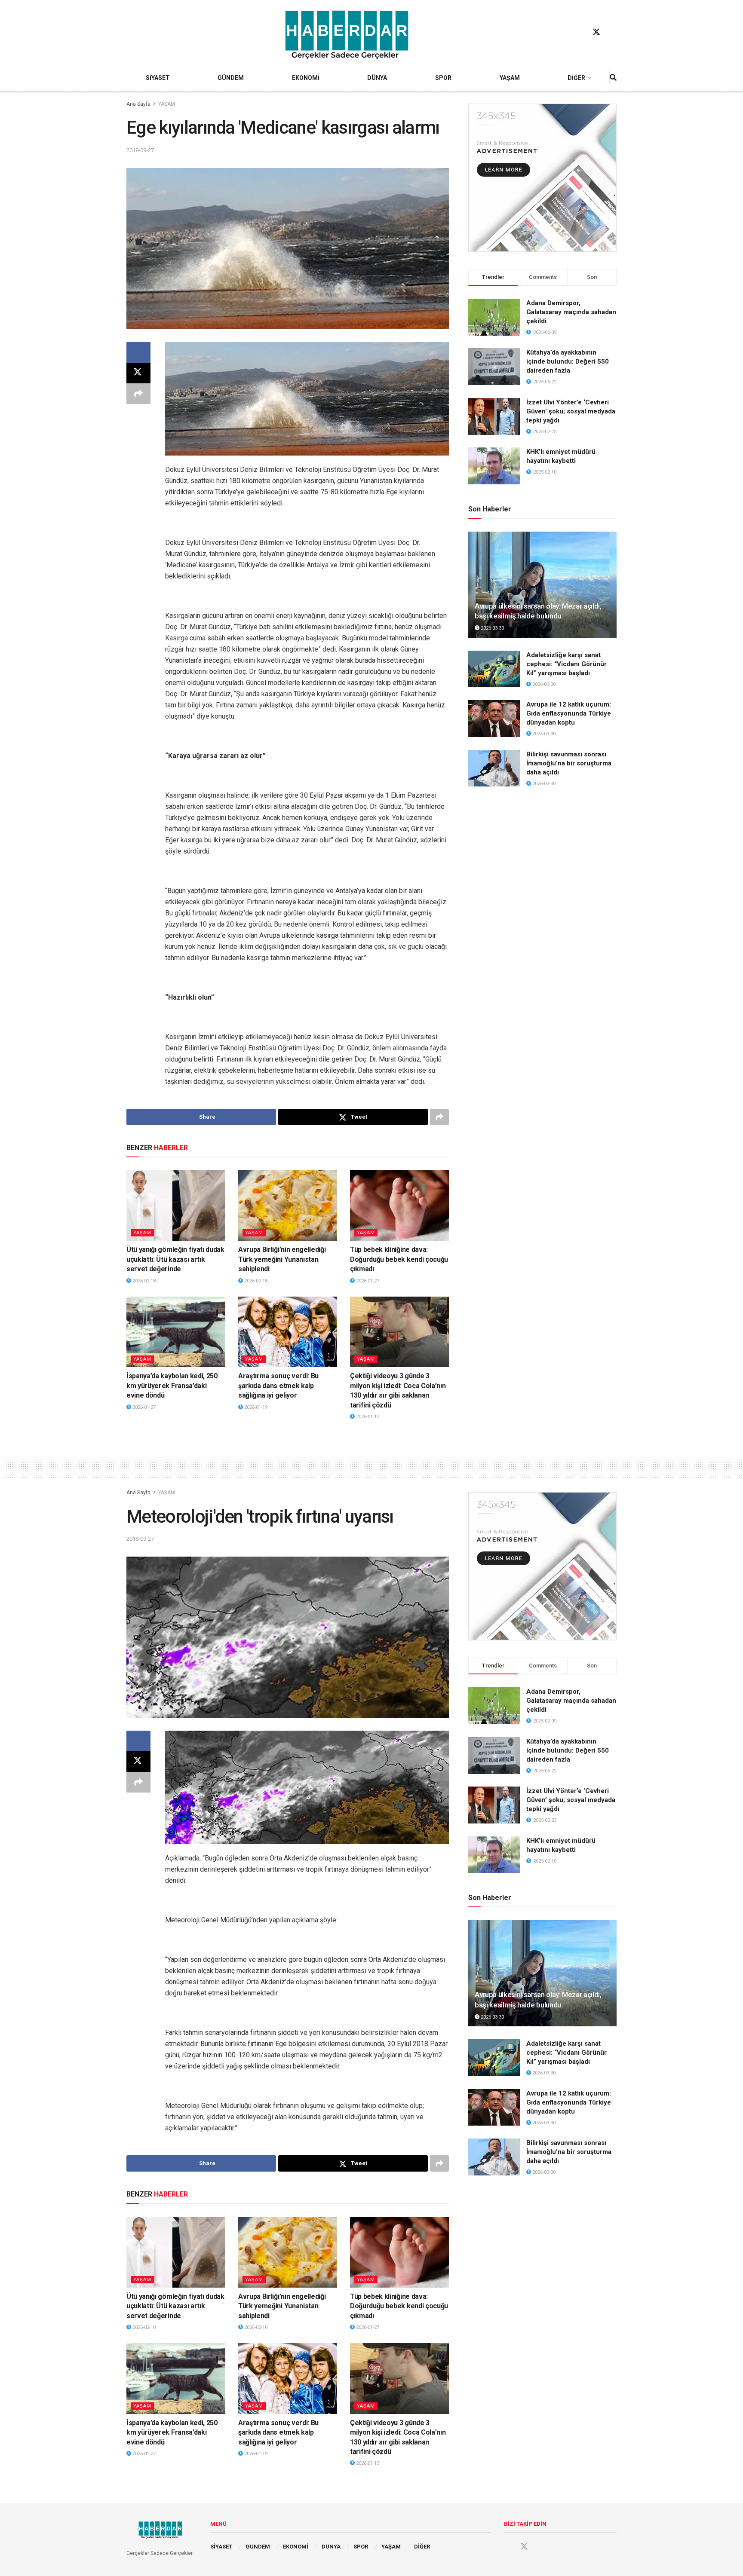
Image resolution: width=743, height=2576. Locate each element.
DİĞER (576, 78)
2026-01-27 (367, 1281)
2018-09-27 (140, 150)
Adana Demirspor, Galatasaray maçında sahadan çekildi (571, 312)
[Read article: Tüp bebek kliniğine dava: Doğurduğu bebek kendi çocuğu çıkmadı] (399, 1205)
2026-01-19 (255, 1407)
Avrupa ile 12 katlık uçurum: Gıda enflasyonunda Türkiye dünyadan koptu (569, 713)
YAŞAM (510, 78)
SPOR (443, 78)
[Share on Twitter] (138, 373)
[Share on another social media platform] (138, 394)
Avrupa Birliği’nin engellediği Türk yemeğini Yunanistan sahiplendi (282, 1259)
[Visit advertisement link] (542, 178)
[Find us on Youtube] (613, 32)
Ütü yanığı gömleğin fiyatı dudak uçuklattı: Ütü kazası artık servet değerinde (175, 1259)
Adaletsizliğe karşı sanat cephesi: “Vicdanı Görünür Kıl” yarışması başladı (566, 664)
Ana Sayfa (138, 104)
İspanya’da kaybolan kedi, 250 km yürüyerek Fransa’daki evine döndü (172, 1386)
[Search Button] (613, 78)
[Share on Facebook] (138, 352)
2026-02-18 (143, 1281)
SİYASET (158, 78)
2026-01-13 (367, 1417)
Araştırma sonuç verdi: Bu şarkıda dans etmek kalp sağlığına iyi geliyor (278, 1386)
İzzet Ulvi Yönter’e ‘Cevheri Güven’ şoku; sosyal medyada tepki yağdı (571, 411)
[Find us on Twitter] (596, 32)
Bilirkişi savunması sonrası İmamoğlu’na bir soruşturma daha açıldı (569, 763)
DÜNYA (377, 78)
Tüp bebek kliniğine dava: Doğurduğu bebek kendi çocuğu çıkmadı (399, 1259)
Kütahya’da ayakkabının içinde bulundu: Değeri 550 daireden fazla (568, 361)
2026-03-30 (492, 628)
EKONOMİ (306, 78)
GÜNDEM (231, 78)
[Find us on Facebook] (580, 32)
